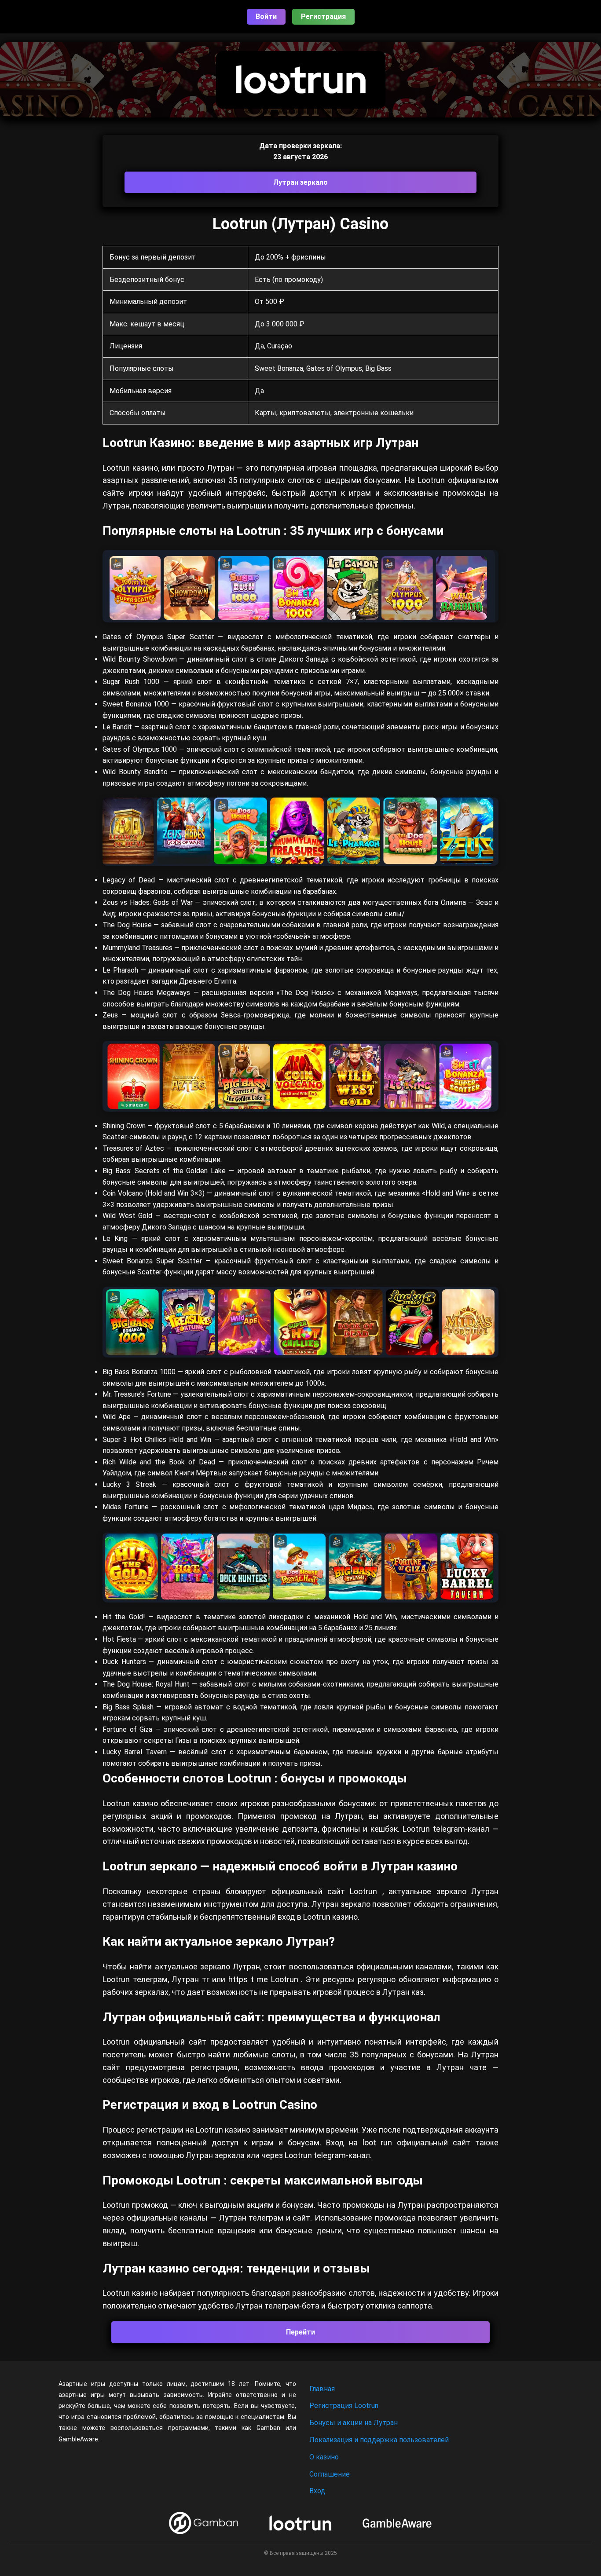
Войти (266, 16)
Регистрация (323, 16)
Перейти (300, 2332)
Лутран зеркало (300, 182)
